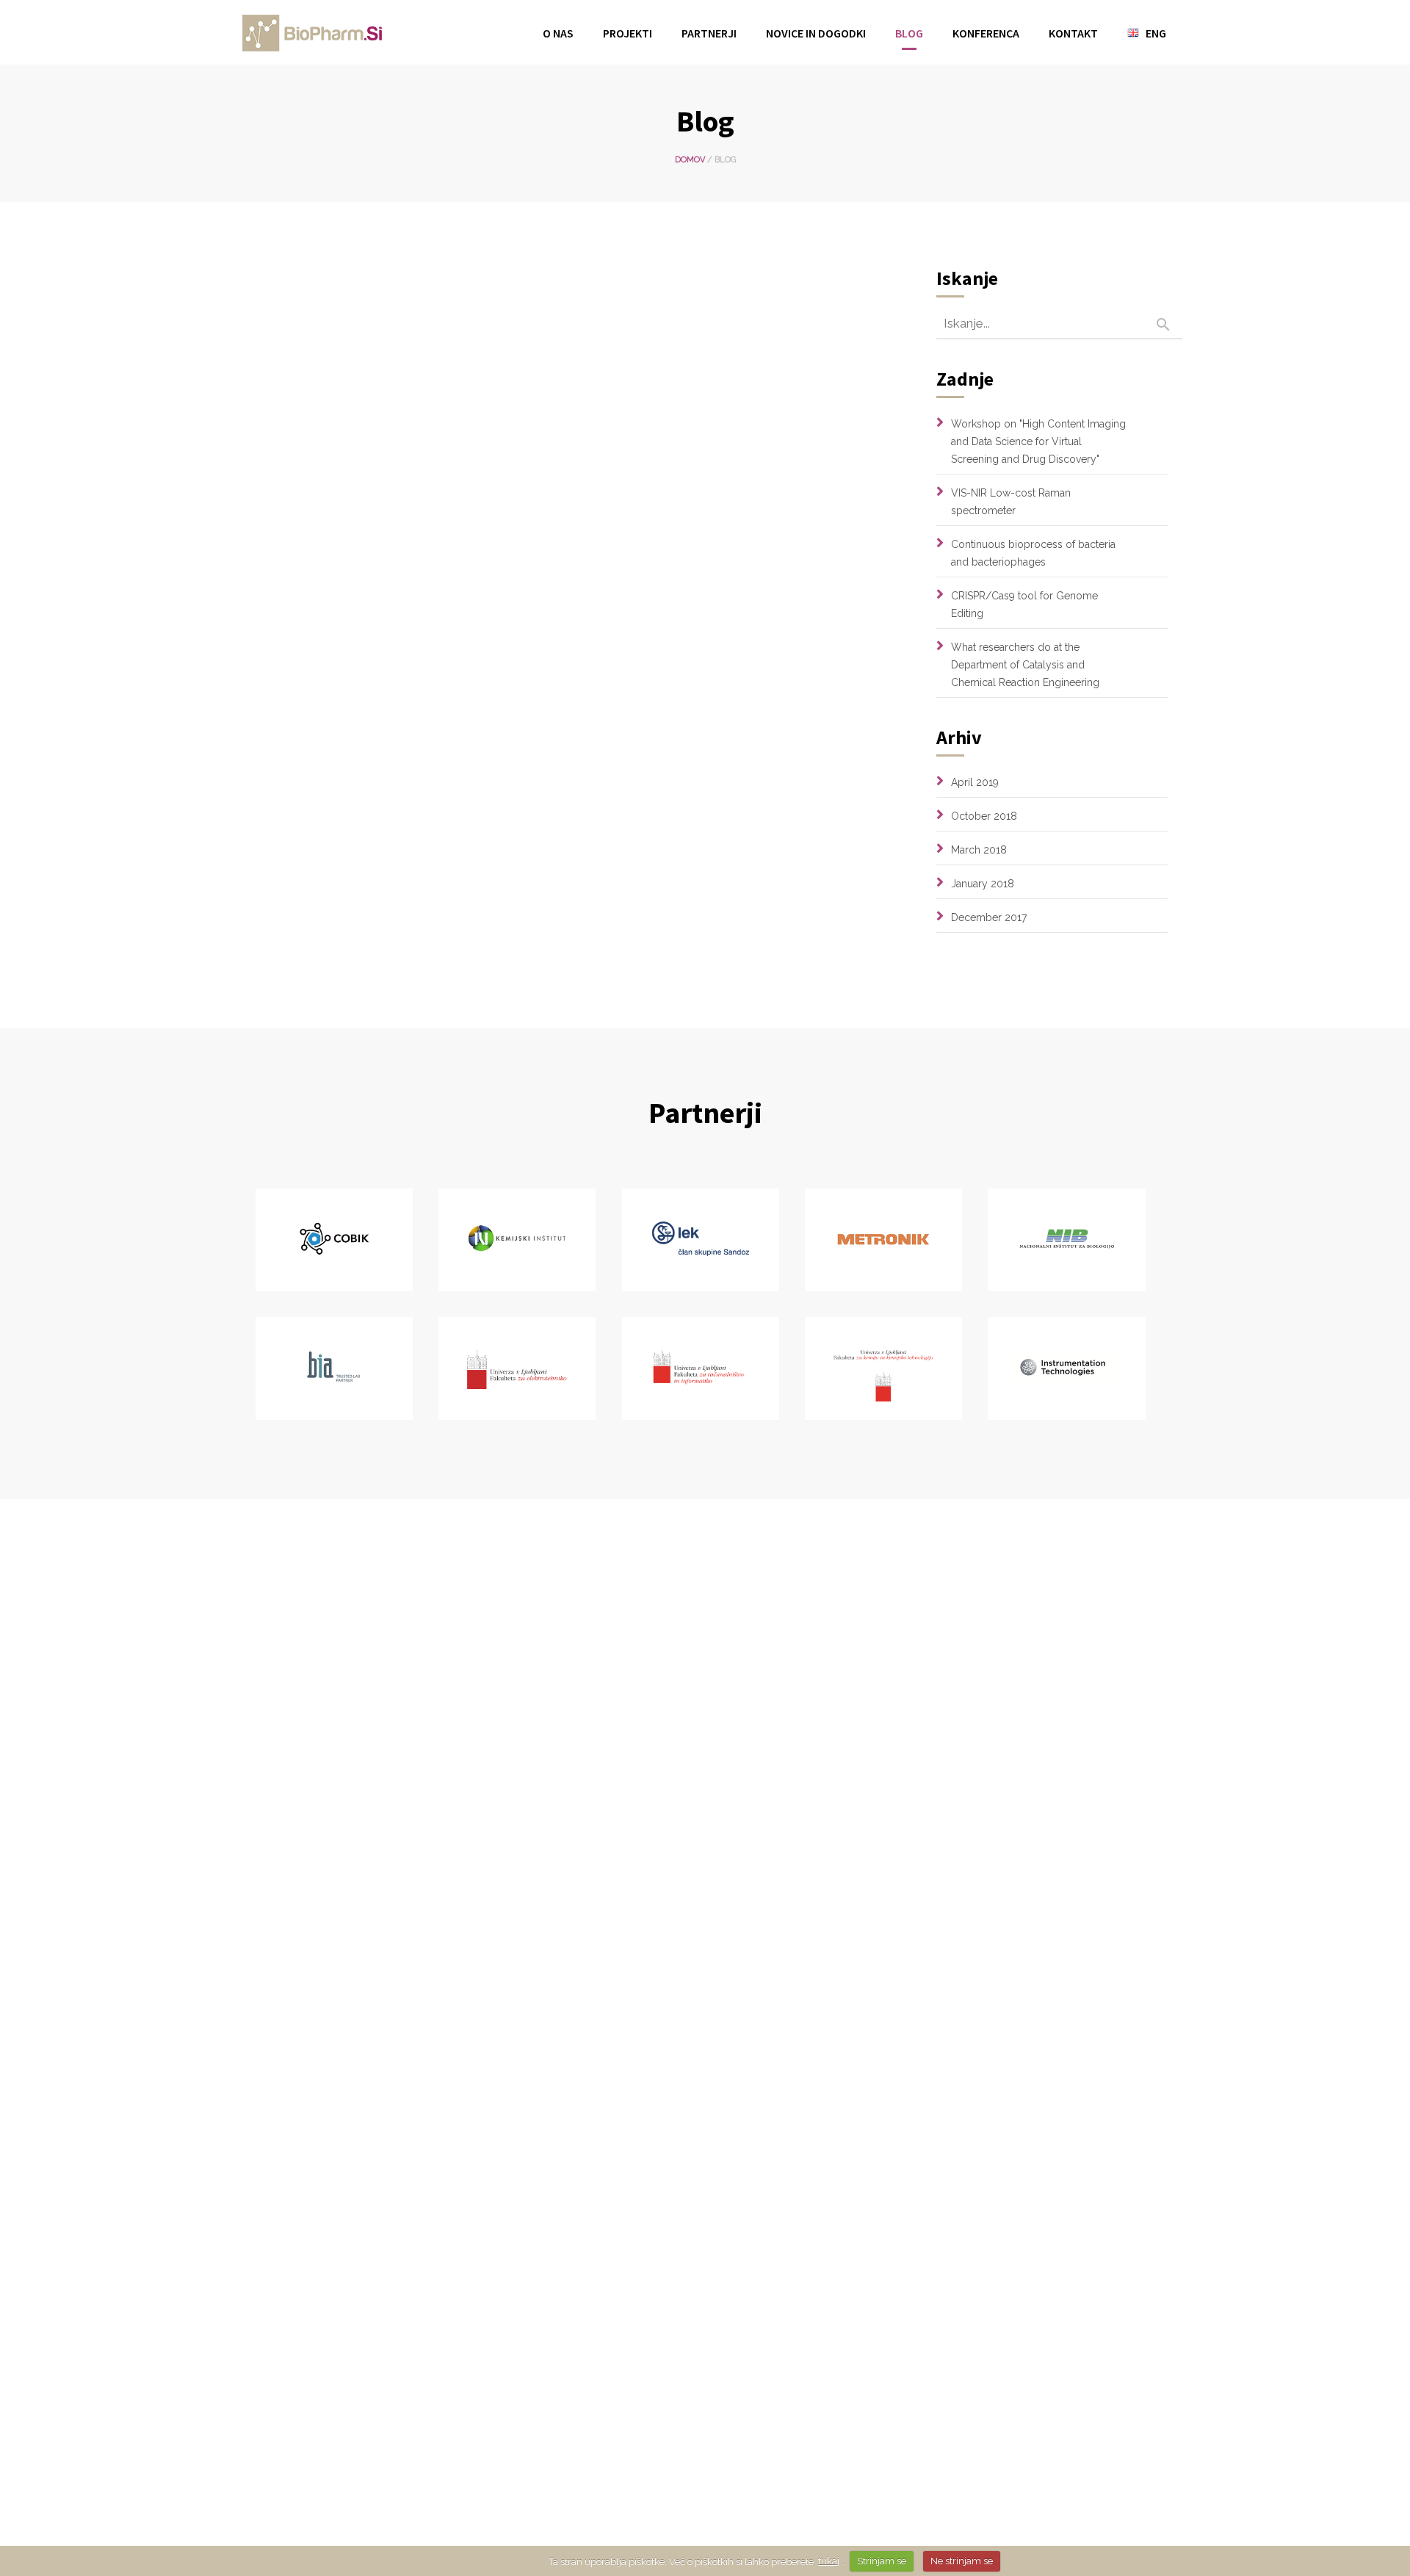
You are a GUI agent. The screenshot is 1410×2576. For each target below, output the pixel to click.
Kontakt (1073, 33)
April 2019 (975, 782)
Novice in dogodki (816, 33)
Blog (909, 33)
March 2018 (979, 850)
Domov (690, 160)
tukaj (829, 2561)
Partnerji (709, 33)
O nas (558, 33)
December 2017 (989, 917)
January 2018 (983, 884)
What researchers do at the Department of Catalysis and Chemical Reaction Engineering (1025, 665)
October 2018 (984, 816)
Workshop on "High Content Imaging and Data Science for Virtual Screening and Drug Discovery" (1038, 441)
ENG (1156, 33)
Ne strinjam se (962, 2561)
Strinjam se (882, 2561)
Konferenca (986, 33)
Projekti (628, 33)
